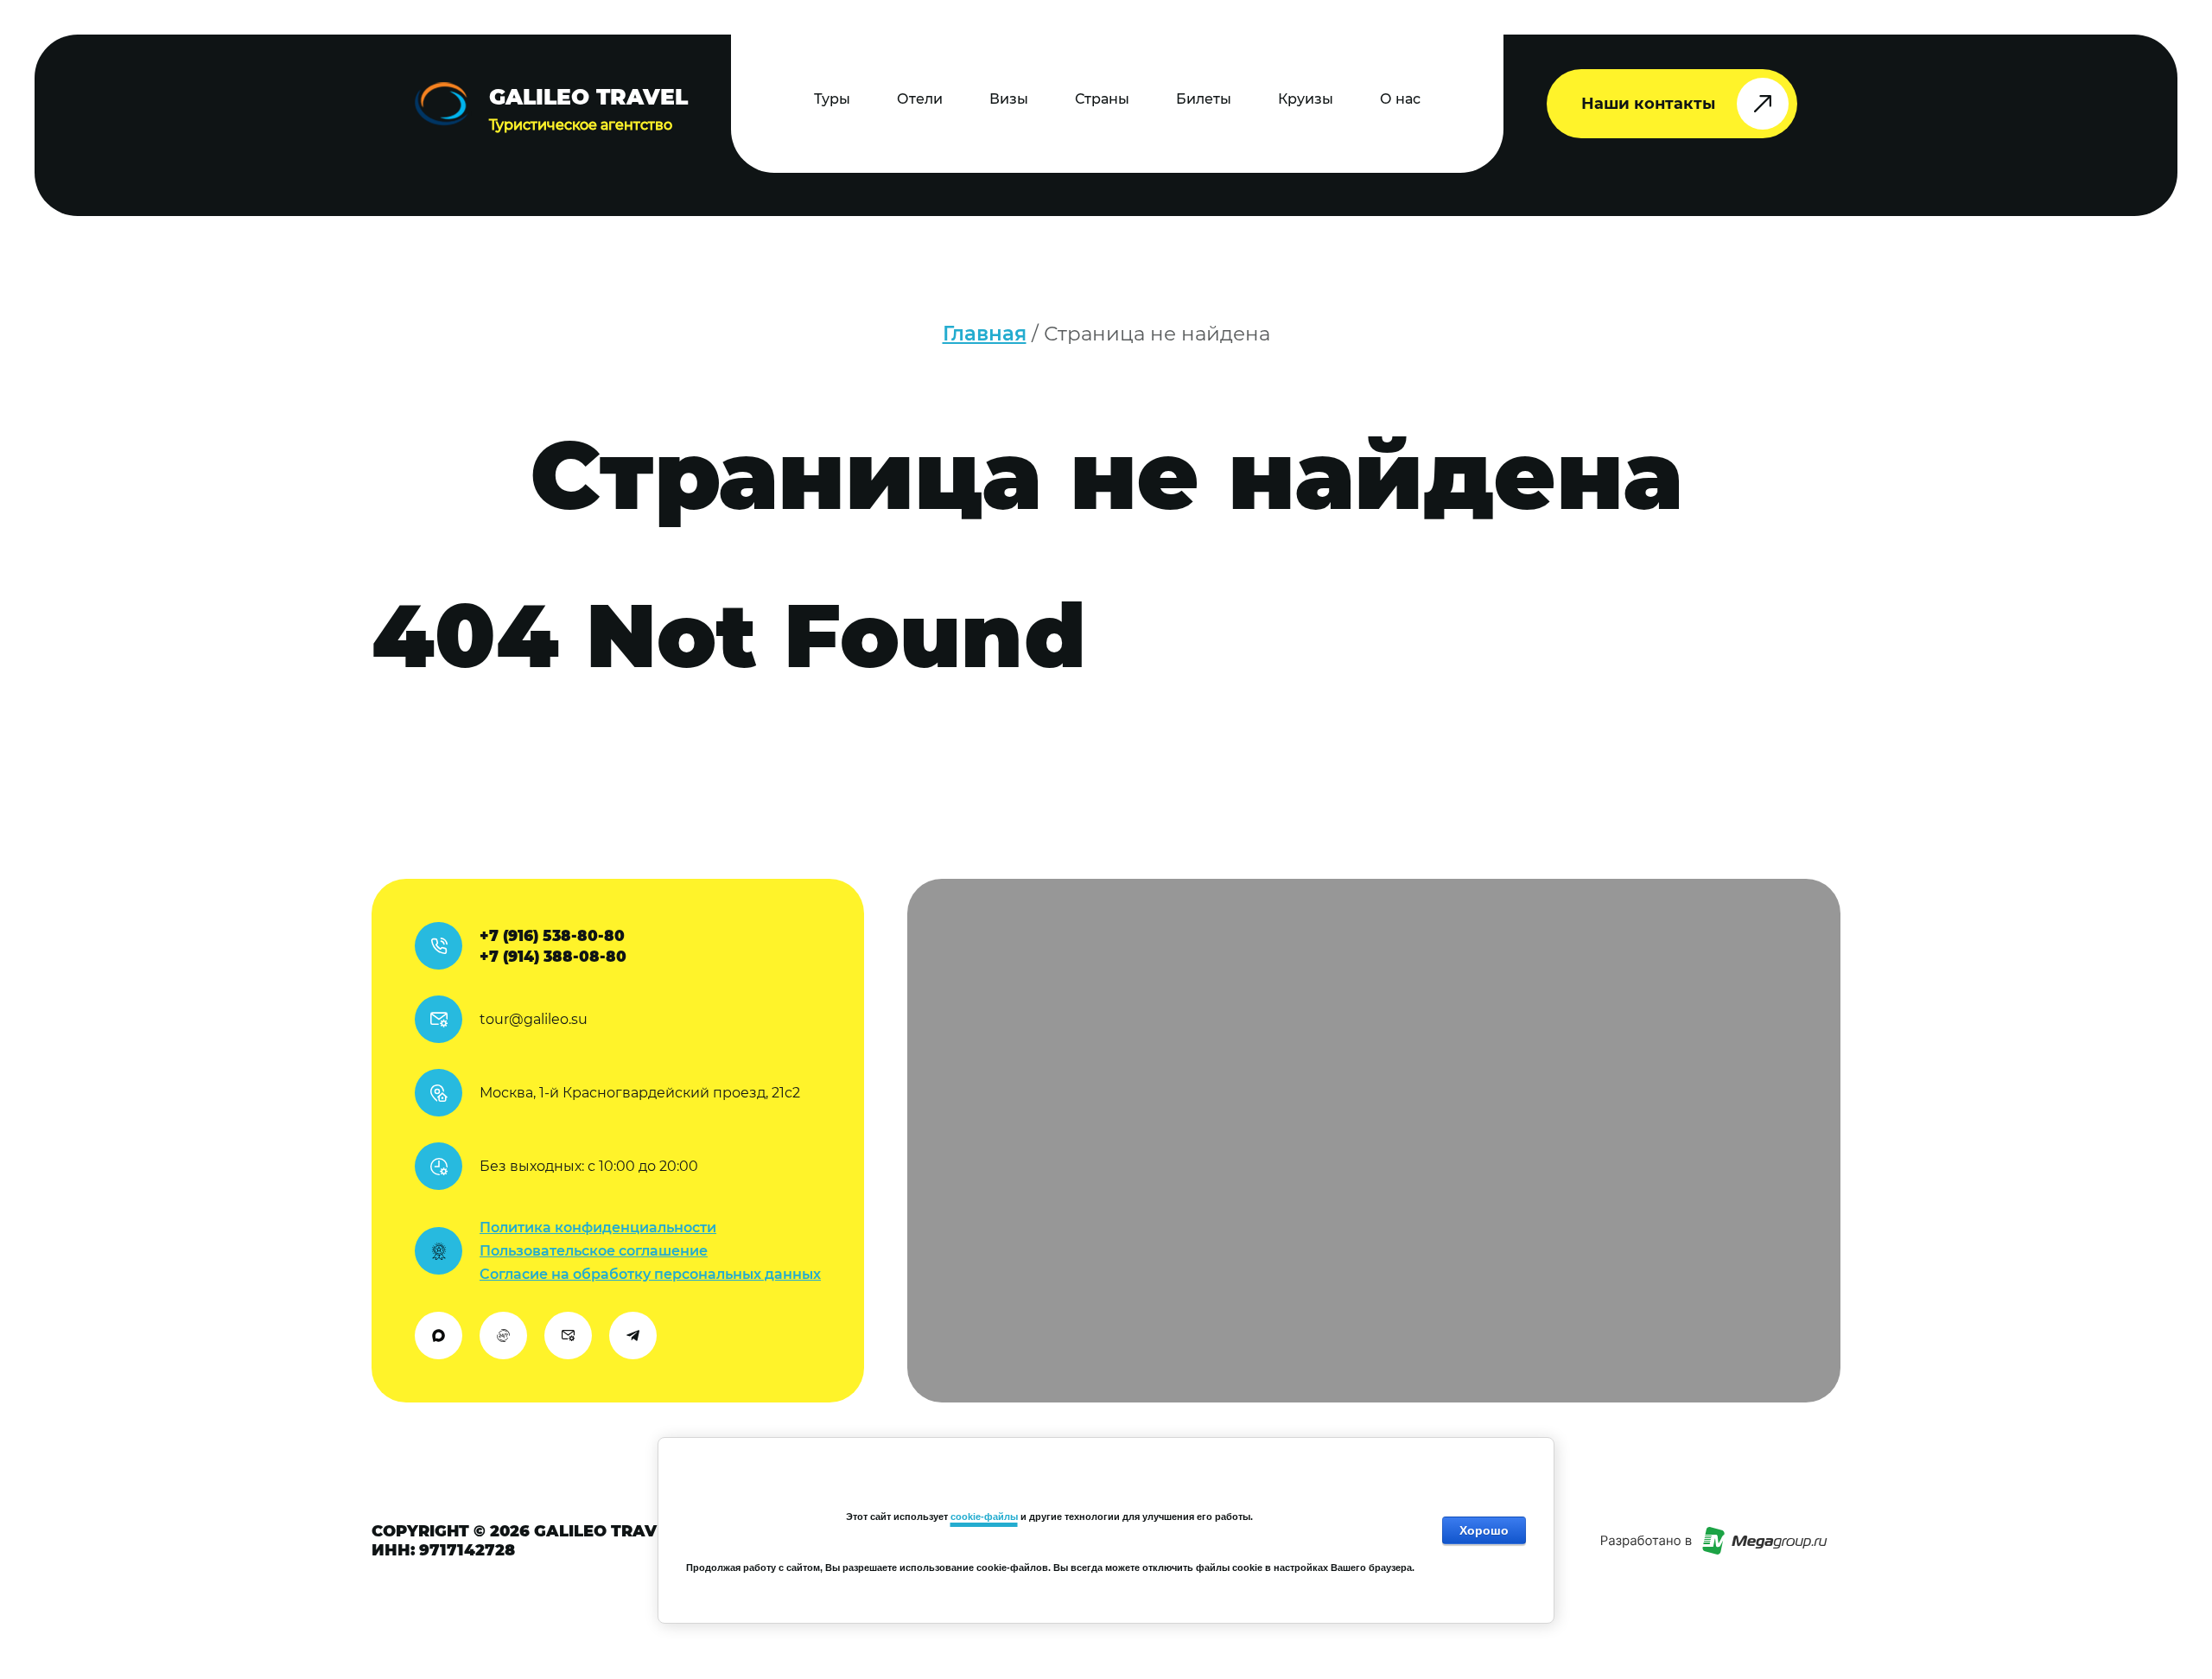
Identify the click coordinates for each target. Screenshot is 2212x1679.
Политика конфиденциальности (598, 1227)
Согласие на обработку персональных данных (650, 1274)
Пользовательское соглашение (594, 1251)
